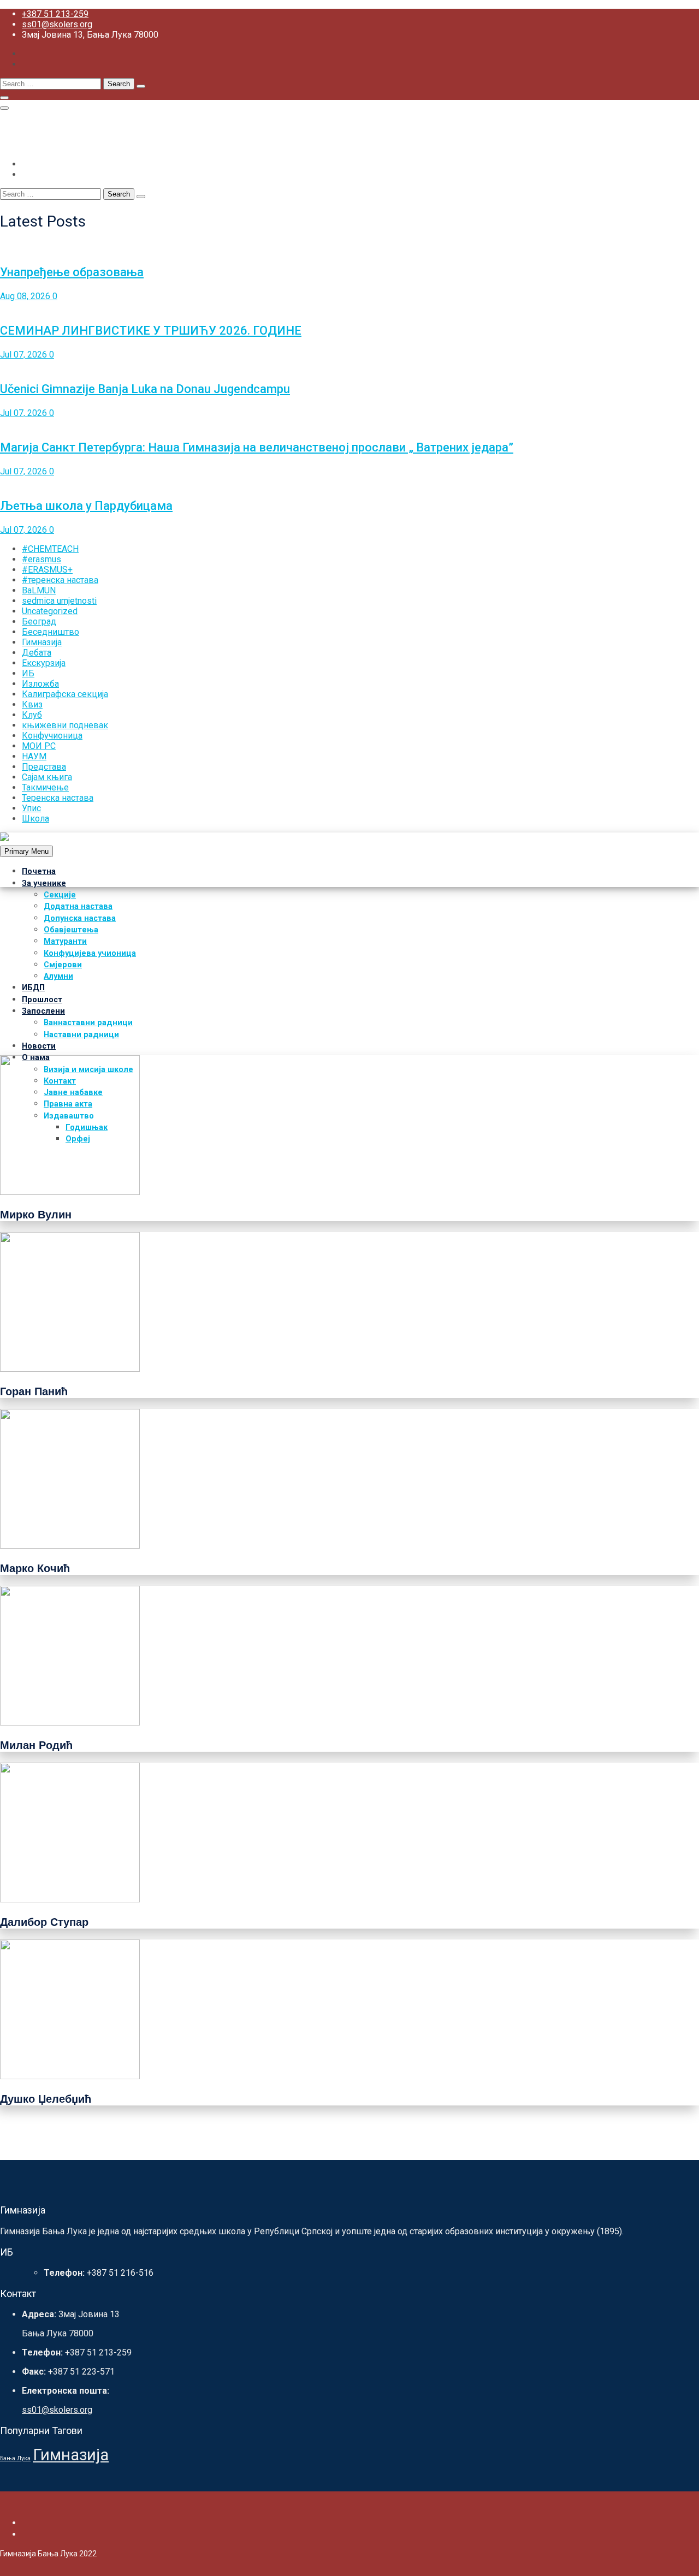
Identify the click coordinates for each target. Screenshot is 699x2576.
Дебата (37, 653)
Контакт (60, 1081)
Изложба (40, 684)
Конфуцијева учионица (90, 953)
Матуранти (65, 941)
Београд (39, 621)
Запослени (43, 1011)
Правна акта (68, 1104)
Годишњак (87, 1128)
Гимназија (42, 642)
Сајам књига (47, 777)
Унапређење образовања (72, 272)
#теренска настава (60, 580)
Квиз (32, 704)
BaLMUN (39, 590)
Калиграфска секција (65, 694)
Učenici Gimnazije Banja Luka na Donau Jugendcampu (145, 389)
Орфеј (78, 1139)
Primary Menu (26, 851)
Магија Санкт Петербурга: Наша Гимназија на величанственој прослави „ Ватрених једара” (257, 447)
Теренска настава (58, 798)
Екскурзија (44, 663)
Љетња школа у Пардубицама (86, 506)
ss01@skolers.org (57, 24)
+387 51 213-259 (55, 14)
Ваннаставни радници (88, 1023)
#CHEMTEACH (50, 549)
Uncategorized (50, 611)
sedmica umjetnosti (59, 601)
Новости (39, 1046)
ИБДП (33, 988)
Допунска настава (80, 918)
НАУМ (34, 756)
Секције (60, 895)
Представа (44, 767)
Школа (35, 819)
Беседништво (51, 632)
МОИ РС (39, 746)
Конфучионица (52, 736)
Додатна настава (78, 906)
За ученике (44, 884)
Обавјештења (71, 930)
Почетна (39, 871)
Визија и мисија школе (88, 1070)
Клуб (32, 715)
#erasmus (42, 559)
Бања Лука (15, 2458)
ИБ (28, 673)
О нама (36, 1058)
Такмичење (45, 787)
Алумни (58, 976)
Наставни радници (81, 1035)
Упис (31, 808)
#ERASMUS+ (47, 570)
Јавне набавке (73, 1093)
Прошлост (42, 1000)
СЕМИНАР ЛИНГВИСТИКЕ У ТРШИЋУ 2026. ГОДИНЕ (151, 331)
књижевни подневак (65, 725)
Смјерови (63, 965)
